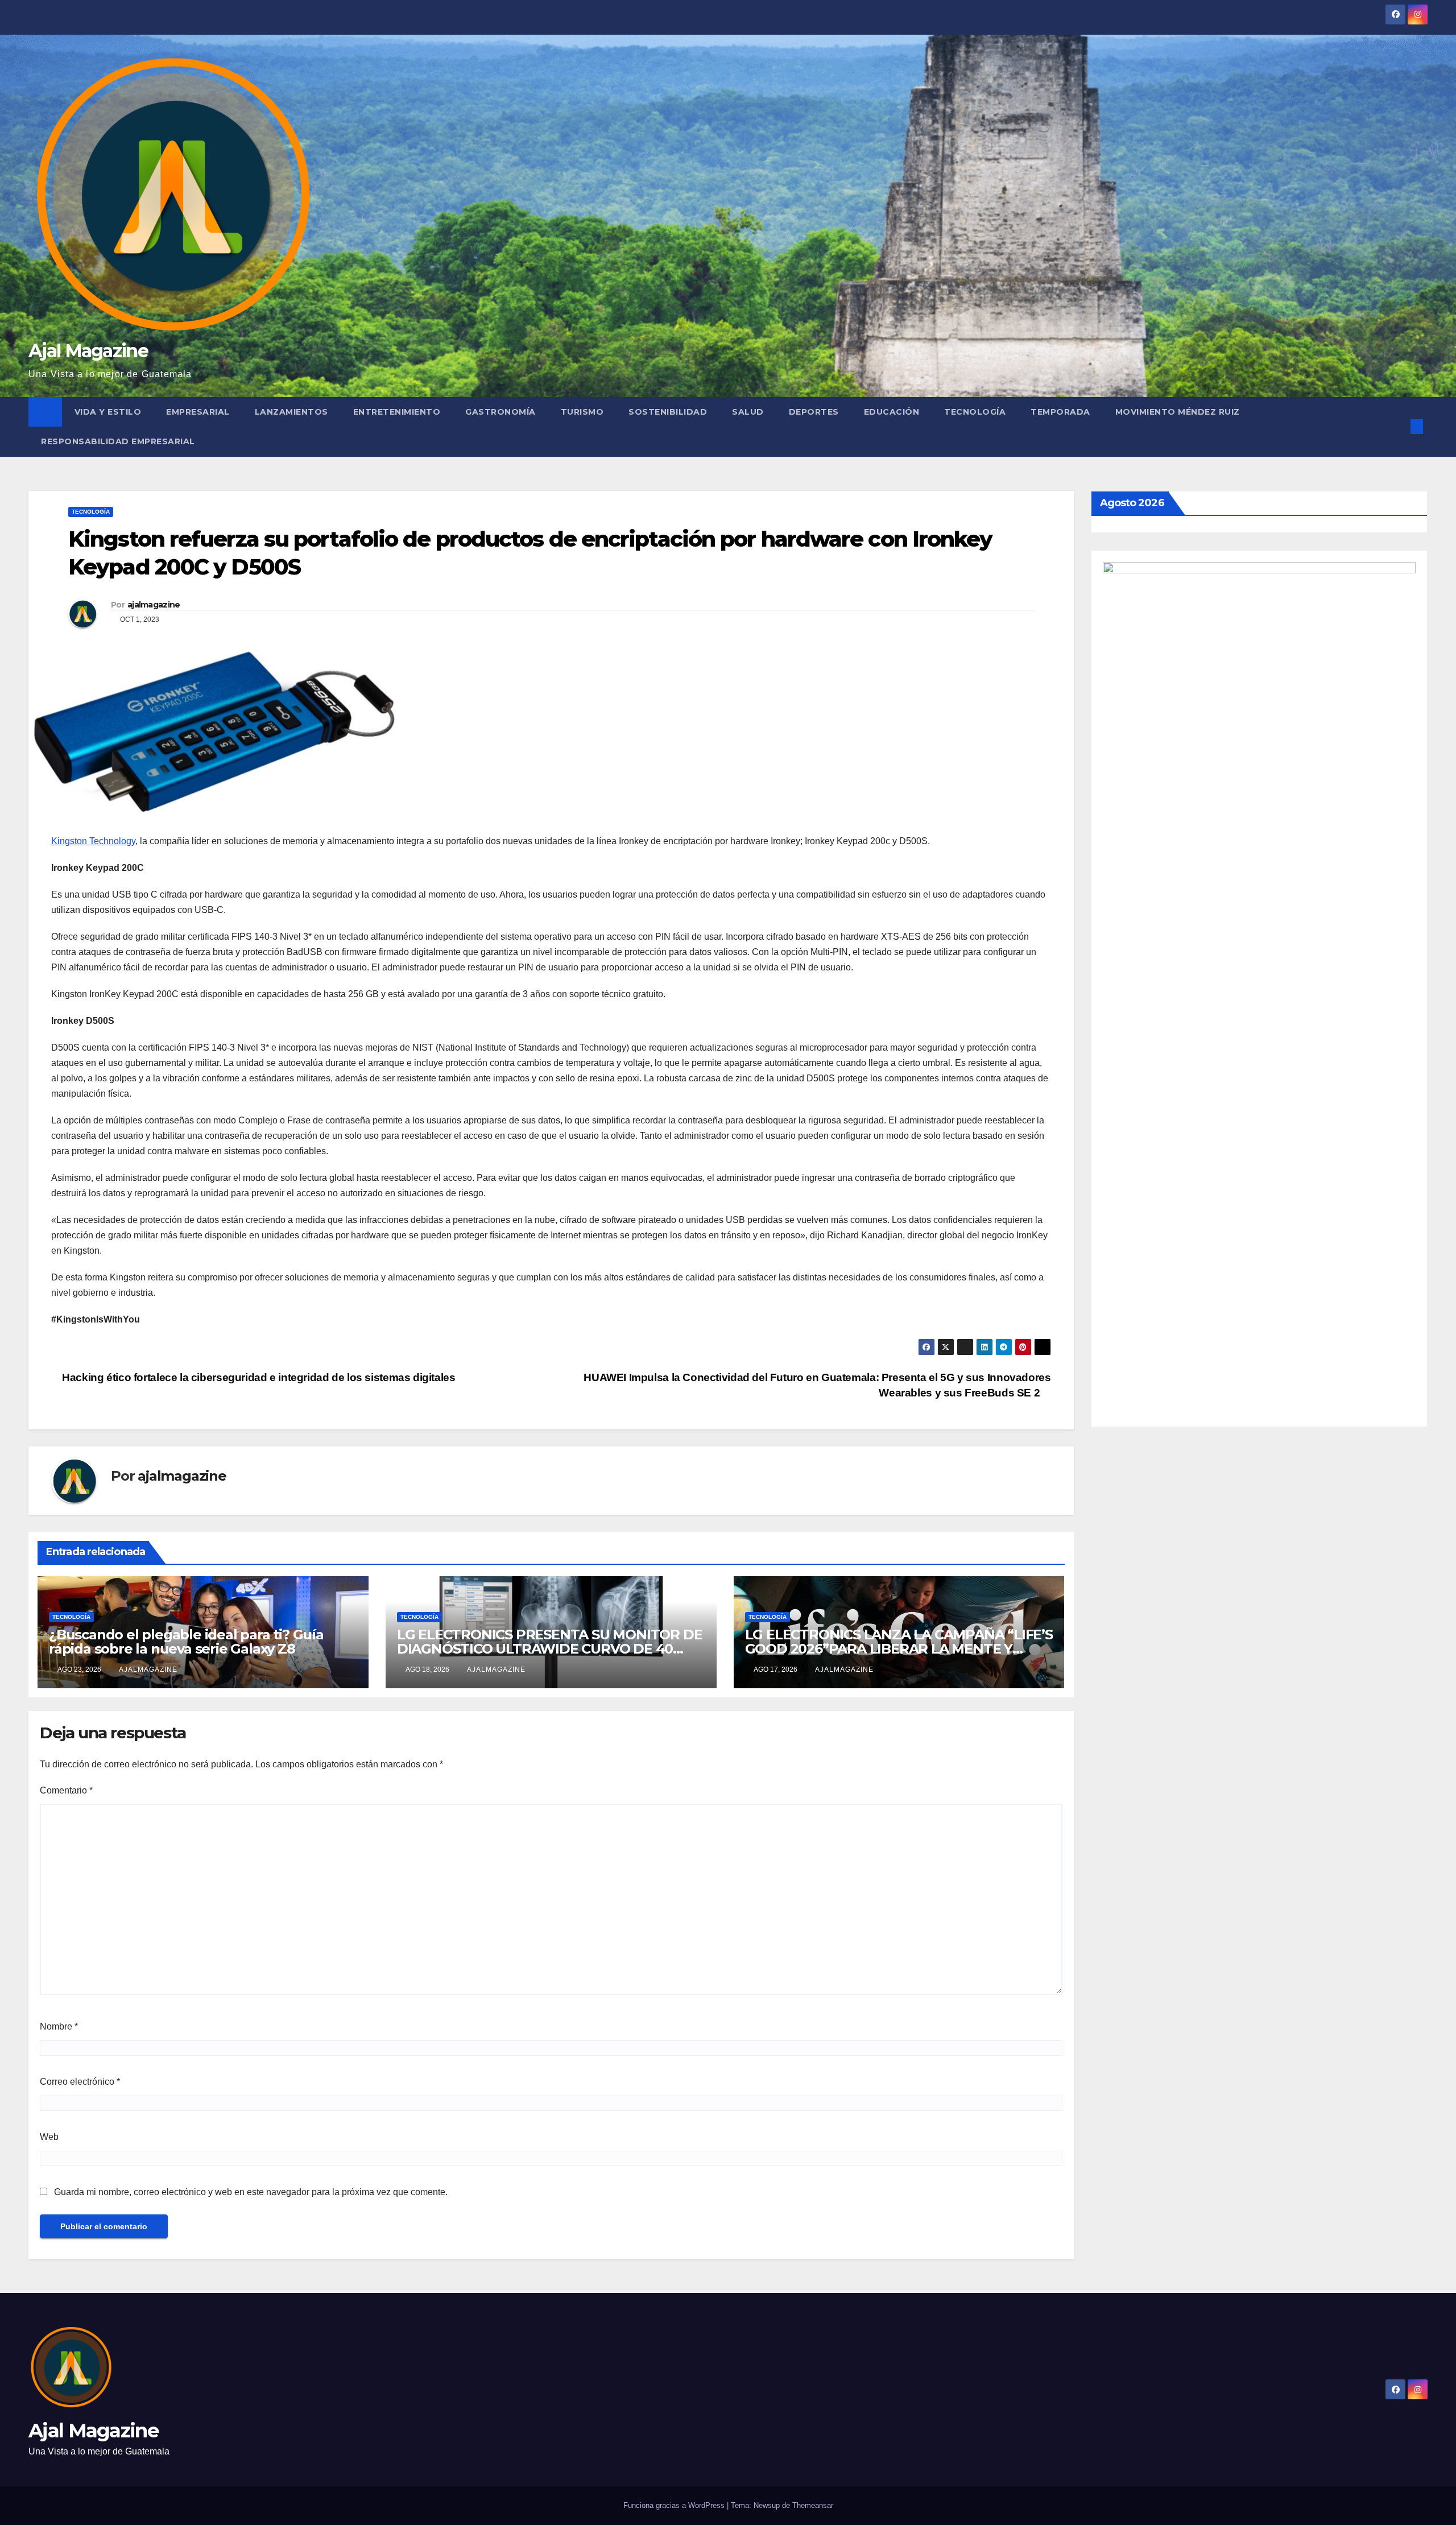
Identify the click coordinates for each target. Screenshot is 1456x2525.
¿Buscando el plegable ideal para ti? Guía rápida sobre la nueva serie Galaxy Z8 (186, 1642)
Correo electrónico (80, 2082)
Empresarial (198, 412)
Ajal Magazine (88, 351)
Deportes (814, 412)
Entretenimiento (397, 412)
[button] (1398, 426)
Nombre (59, 2026)
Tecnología (975, 412)
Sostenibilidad (668, 412)
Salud (748, 412)
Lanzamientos (291, 412)
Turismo (582, 412)
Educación (892, 412)
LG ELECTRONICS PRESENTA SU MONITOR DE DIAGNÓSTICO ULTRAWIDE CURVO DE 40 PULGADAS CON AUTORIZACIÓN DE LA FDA (550, 1649)
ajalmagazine (154, 605)
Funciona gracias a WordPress (675, 2505)
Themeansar (813, 2505)
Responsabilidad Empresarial (118, 441)
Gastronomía (500, 412)
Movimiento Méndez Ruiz (1178, 412)
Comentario (66, 1790)
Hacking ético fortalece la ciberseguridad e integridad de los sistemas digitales (258, 1377)
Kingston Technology (93, 841)
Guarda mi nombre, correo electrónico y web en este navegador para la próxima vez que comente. (251, 2192)
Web (49, 2137)
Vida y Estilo (108, 412)
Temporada (1060, 412)
